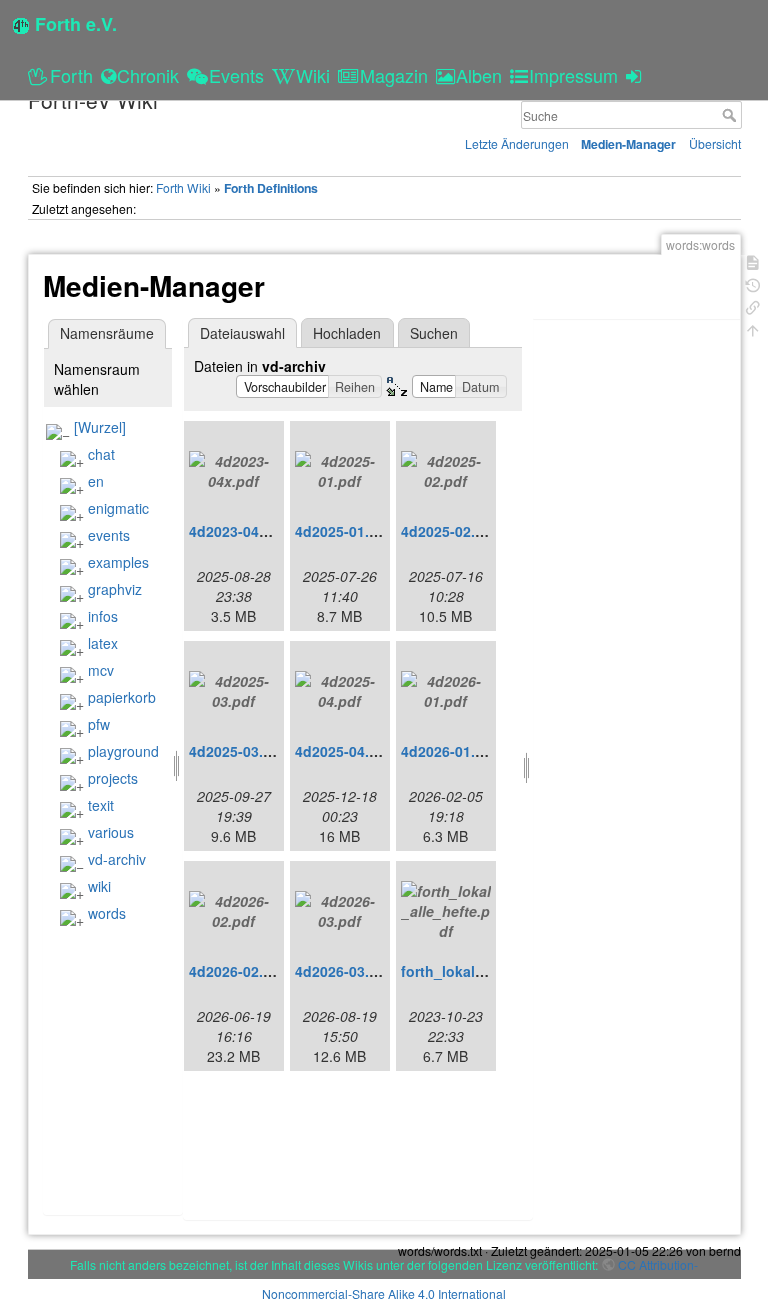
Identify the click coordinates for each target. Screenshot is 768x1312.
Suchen (434, 333)
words (107, 913)
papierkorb (122, 697)
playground (123, 751)
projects (113, 778)
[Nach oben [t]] (753, 328)
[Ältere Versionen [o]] (753, 283)
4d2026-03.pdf (343, 971)
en (96, 481)
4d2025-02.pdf (449, 531)
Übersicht (715, 143)
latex (103, 643)
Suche (731, 115)
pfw (99, 724)
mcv (101, 670)
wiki (99, 886)
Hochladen (347, 333)
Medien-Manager (628, 144)
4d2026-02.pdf (237, 971)
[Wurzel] (100, 427)
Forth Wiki (183, 187)
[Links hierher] (753, 305)
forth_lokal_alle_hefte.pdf (489, 971)
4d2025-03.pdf (237, 751)
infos (103, 616)
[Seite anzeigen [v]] (753, 260)
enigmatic (118, 508)
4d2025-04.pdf (343, 751)
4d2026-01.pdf (449, 751)
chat (101, 454)
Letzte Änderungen (517, 143)
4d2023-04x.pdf (241, 531)
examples (118, 562)
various (111, 832)
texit (101, 805)
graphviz (115, 589)
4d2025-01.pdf (343, 531)
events (109, 535)
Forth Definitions (271, 188)
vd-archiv (117, 859)
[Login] (636, 75)
